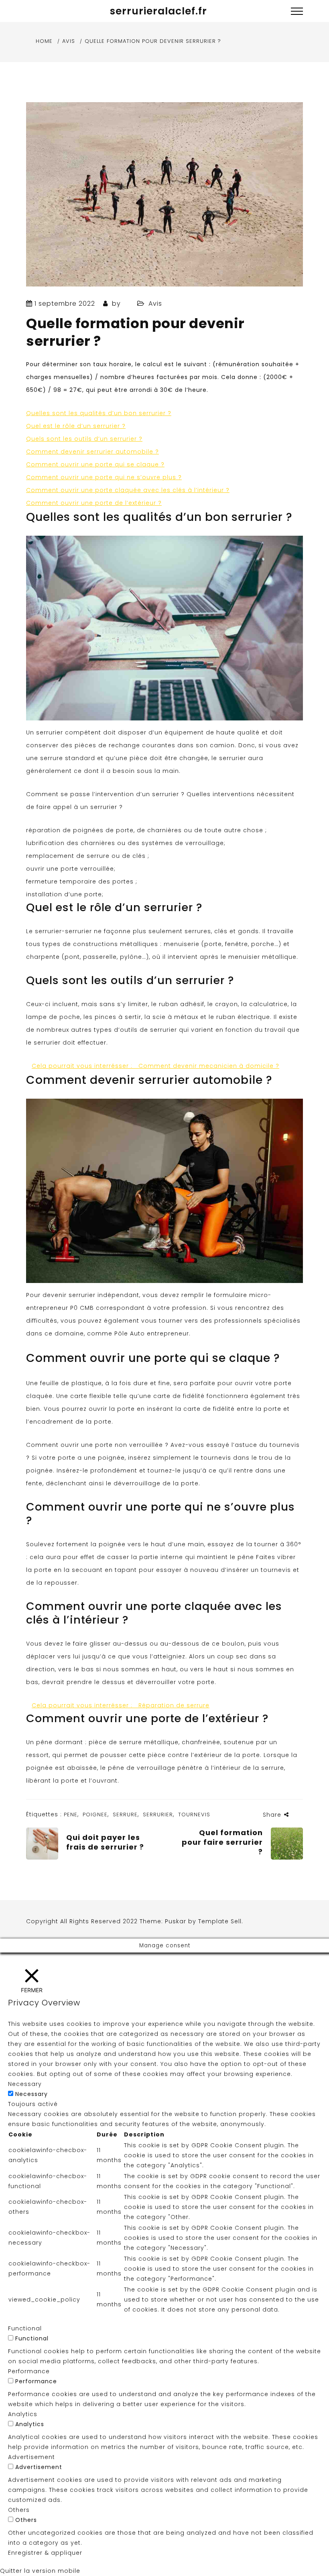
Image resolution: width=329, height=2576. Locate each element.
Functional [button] (25, 2328)
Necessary (31, 2094)
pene (71, 1814)
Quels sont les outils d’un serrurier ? (84, 439)
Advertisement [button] (31, 2457)
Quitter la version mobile (40, 2571)
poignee (95, 1814)
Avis (155, 304)
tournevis (194, 1814)
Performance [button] (29, 2371)
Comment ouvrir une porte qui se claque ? (95, 464)
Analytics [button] (23, 2414)
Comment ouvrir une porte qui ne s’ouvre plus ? (104, 477)
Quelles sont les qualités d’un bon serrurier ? (99, 413)
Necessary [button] (25, 2084)
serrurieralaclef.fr (158, 11)
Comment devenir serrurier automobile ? (92, 452)
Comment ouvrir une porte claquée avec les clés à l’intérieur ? (128, 490)
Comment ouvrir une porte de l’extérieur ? (94, 503)
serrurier (158, 1814)
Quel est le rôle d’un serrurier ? (76, 426)
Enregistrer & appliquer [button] (45, 2553)
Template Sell (220, 1921)
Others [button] (19, 2510)
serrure (125, 1814)
